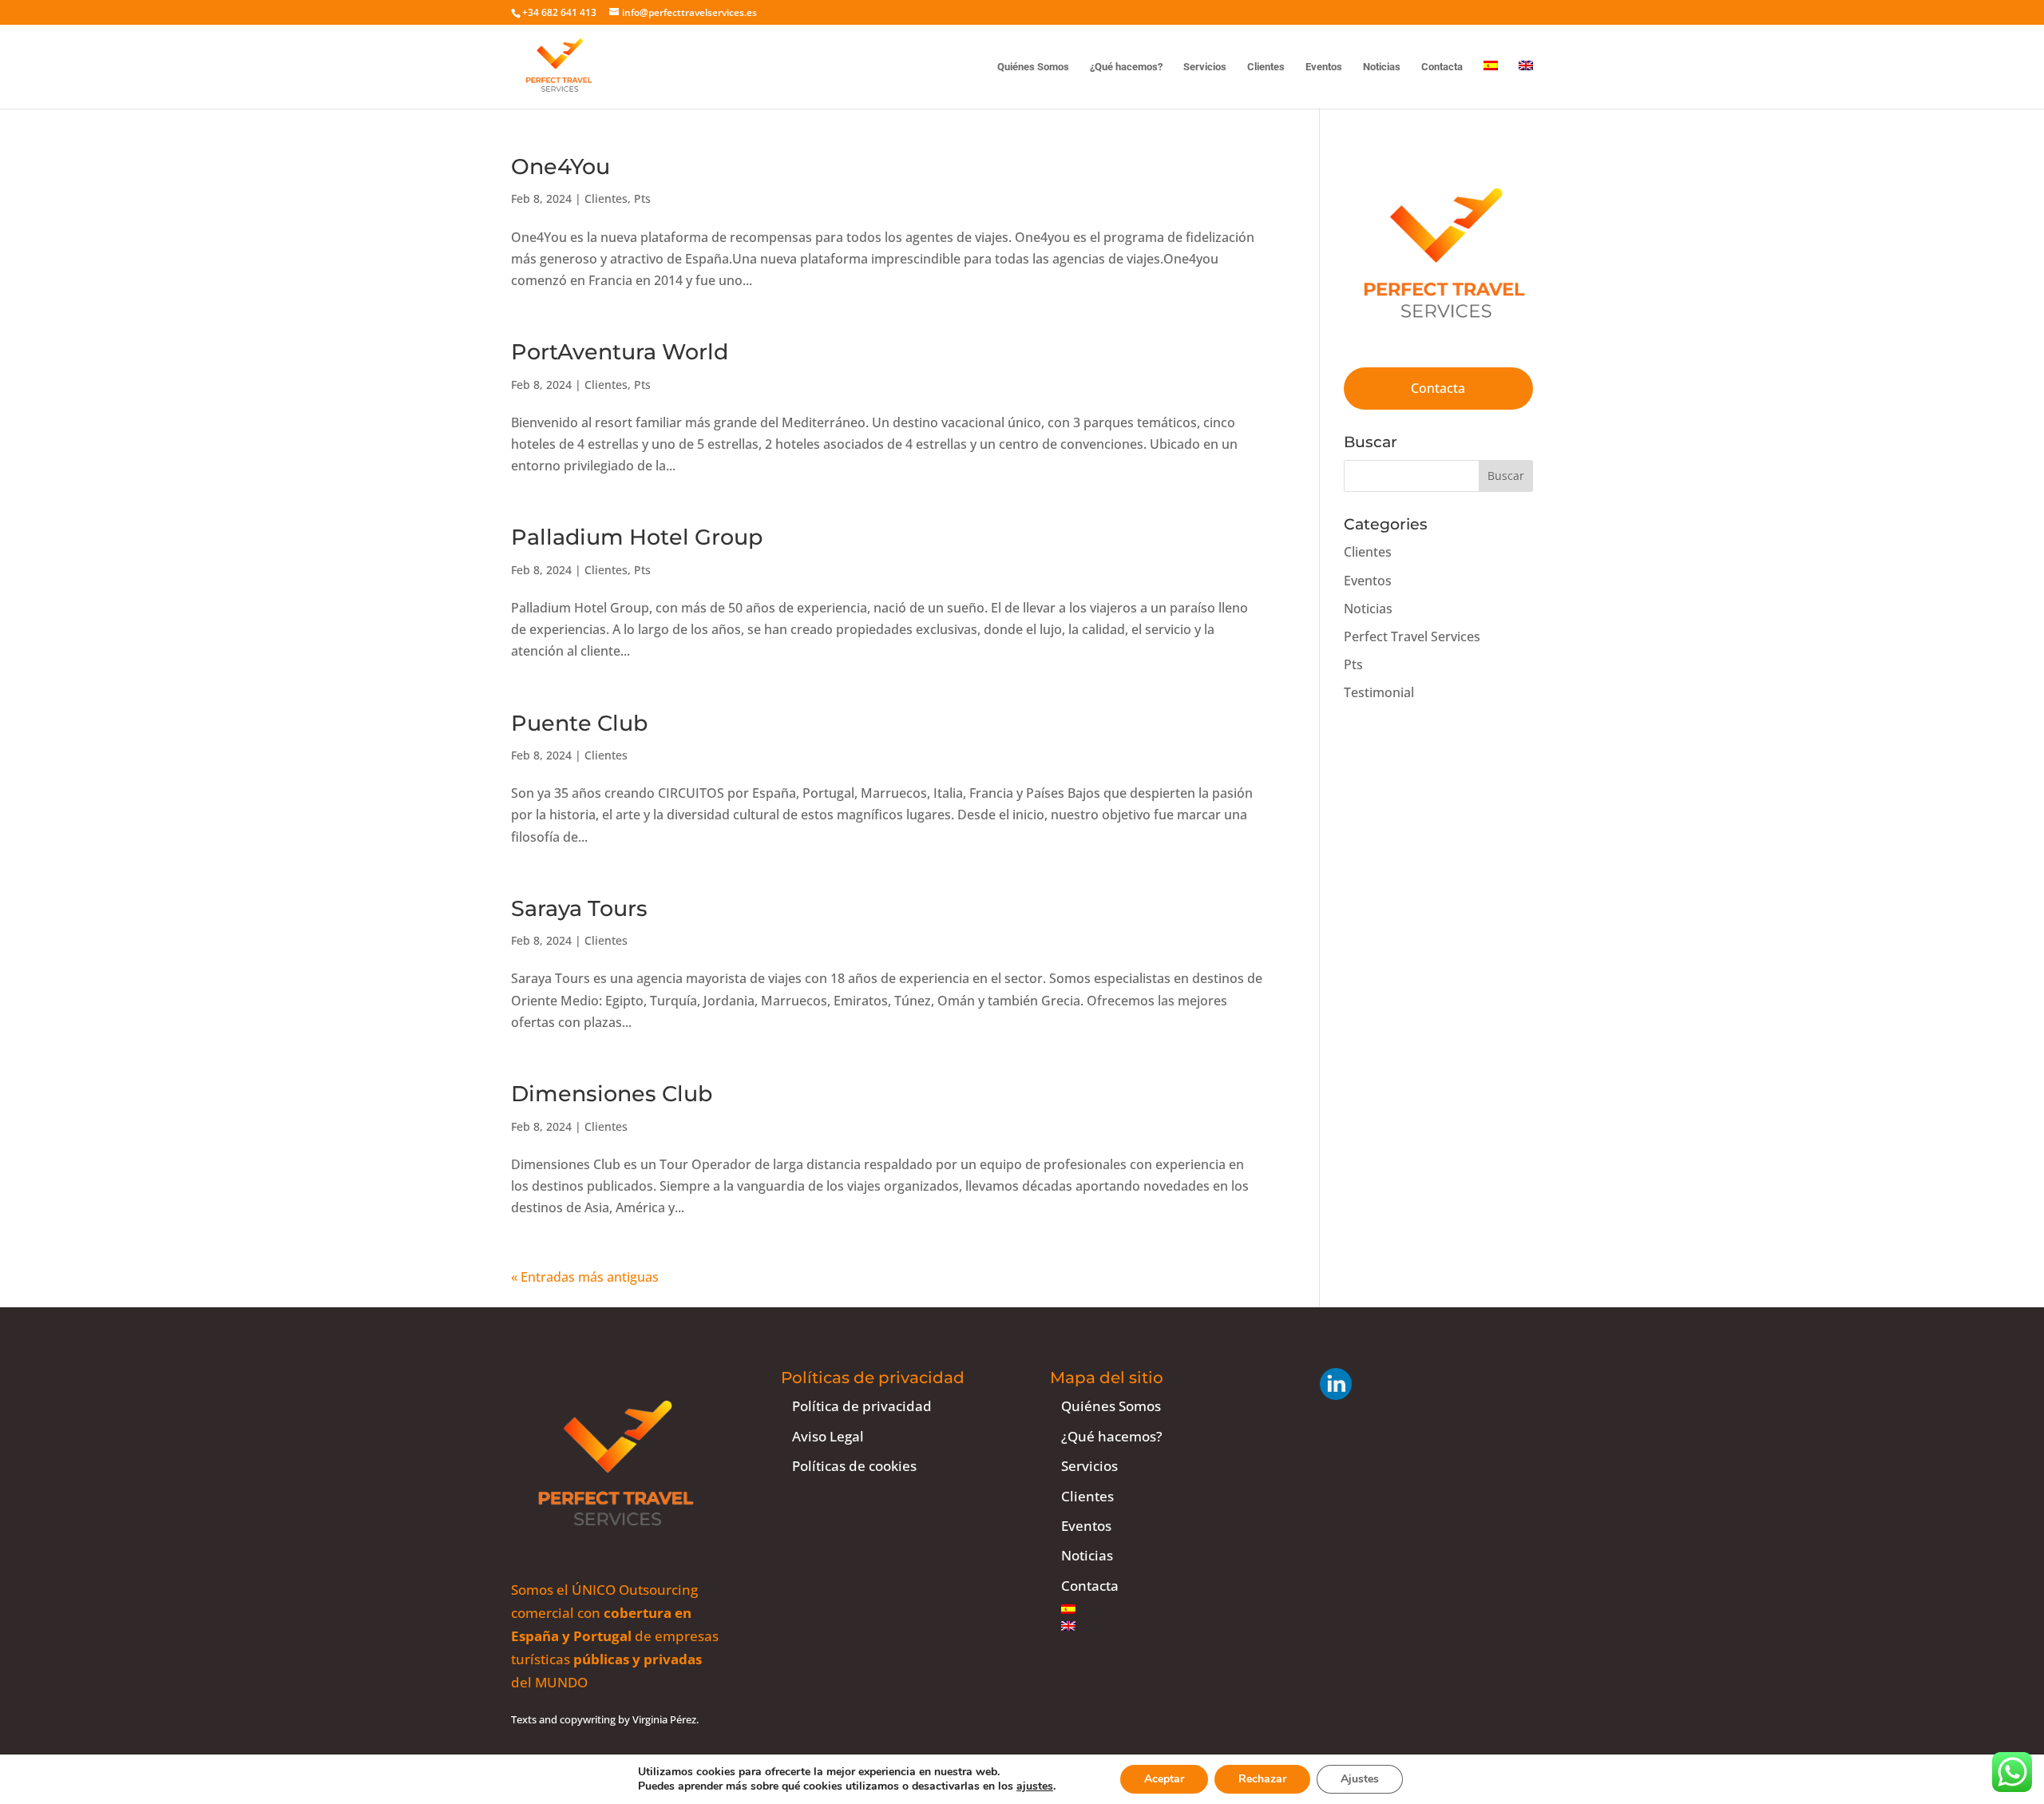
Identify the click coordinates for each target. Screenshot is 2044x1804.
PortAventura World (620, 352)
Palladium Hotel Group (637, 537)
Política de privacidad (862, 1406)
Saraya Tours (579, 908)
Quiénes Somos (1033, 67)
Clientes (1266, 67)
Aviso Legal (828, 1436)
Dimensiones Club (612, 1094)
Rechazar (1262, 1779)
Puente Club (579, 723)
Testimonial (1379, 692)
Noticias (1382, 67)
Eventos (1324, 67)
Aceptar (1164, 1779)
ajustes (1035, 1786)
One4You (561, 167)
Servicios (1205, 67)
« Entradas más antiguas (585, 1277)
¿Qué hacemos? (1126, 67)
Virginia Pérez (664, 1719)
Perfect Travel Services (1412, 636)
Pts (642, 198)
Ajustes (1360, 1779)
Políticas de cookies (854, 1466)
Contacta (1442, 67)
